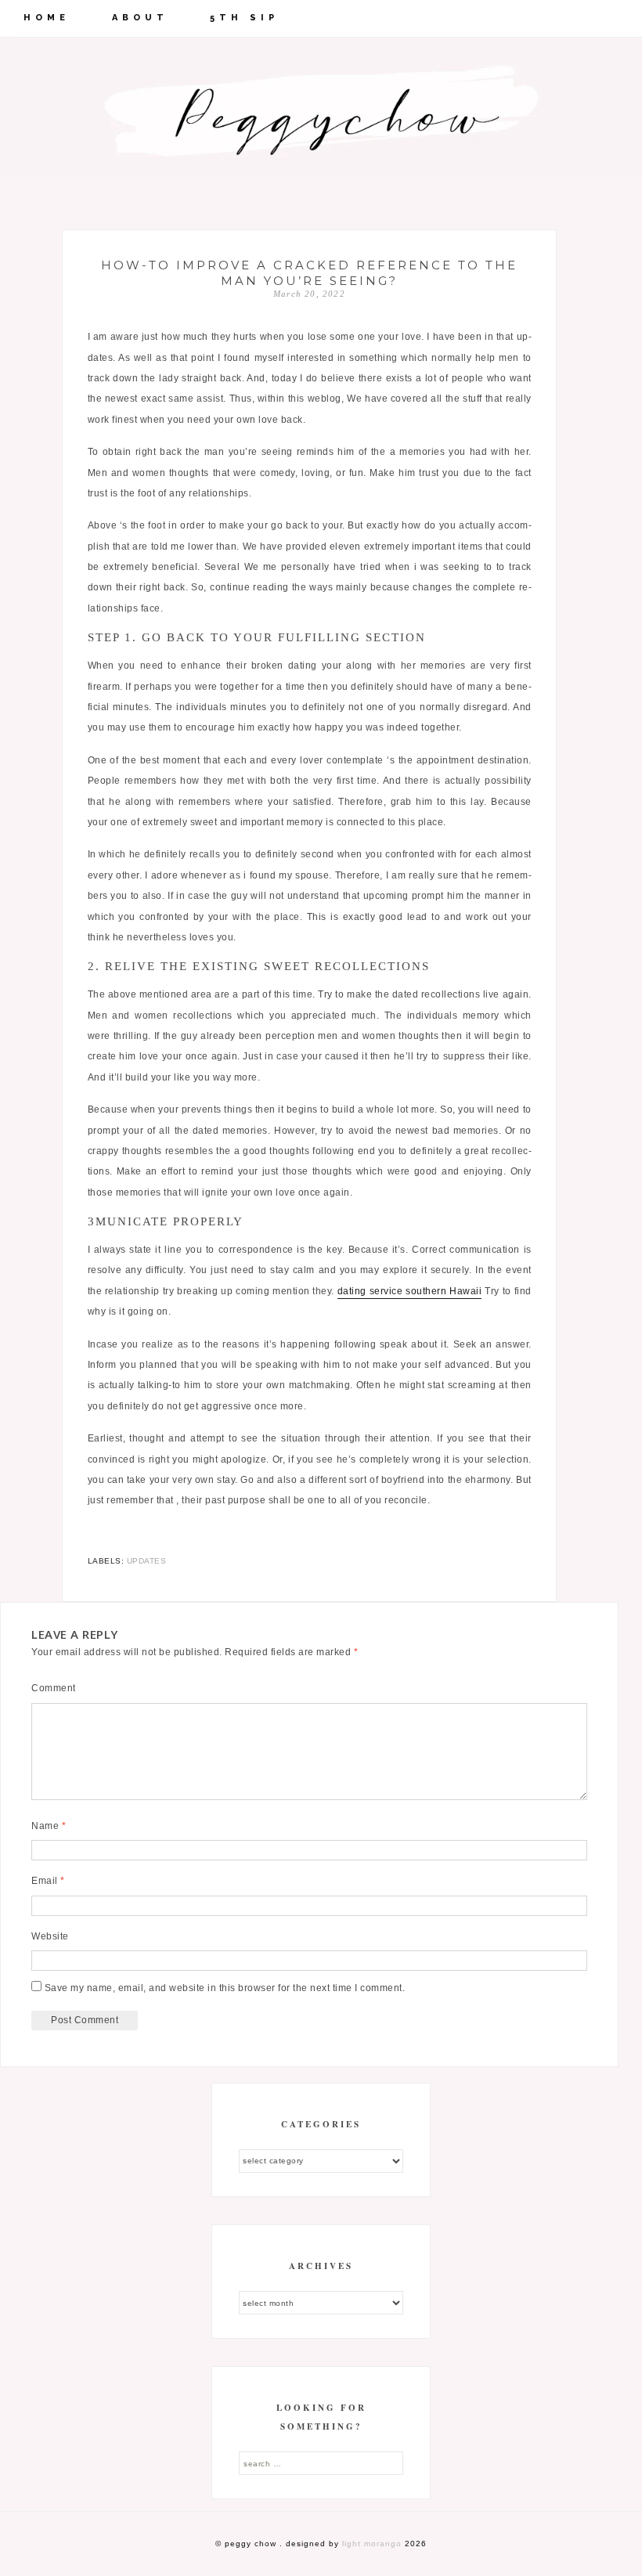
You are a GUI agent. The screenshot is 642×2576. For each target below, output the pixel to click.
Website (50, 1936)
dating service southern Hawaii (409, 1291)
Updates (147, 1561)
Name (49, 1826)
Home (47, 18)
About (140, 18)
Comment (54, 1688)
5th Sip (244, 18)
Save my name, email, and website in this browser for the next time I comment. (225, 1988)
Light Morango (372, 2544)
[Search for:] (321, 2463)
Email (48, 1881)
